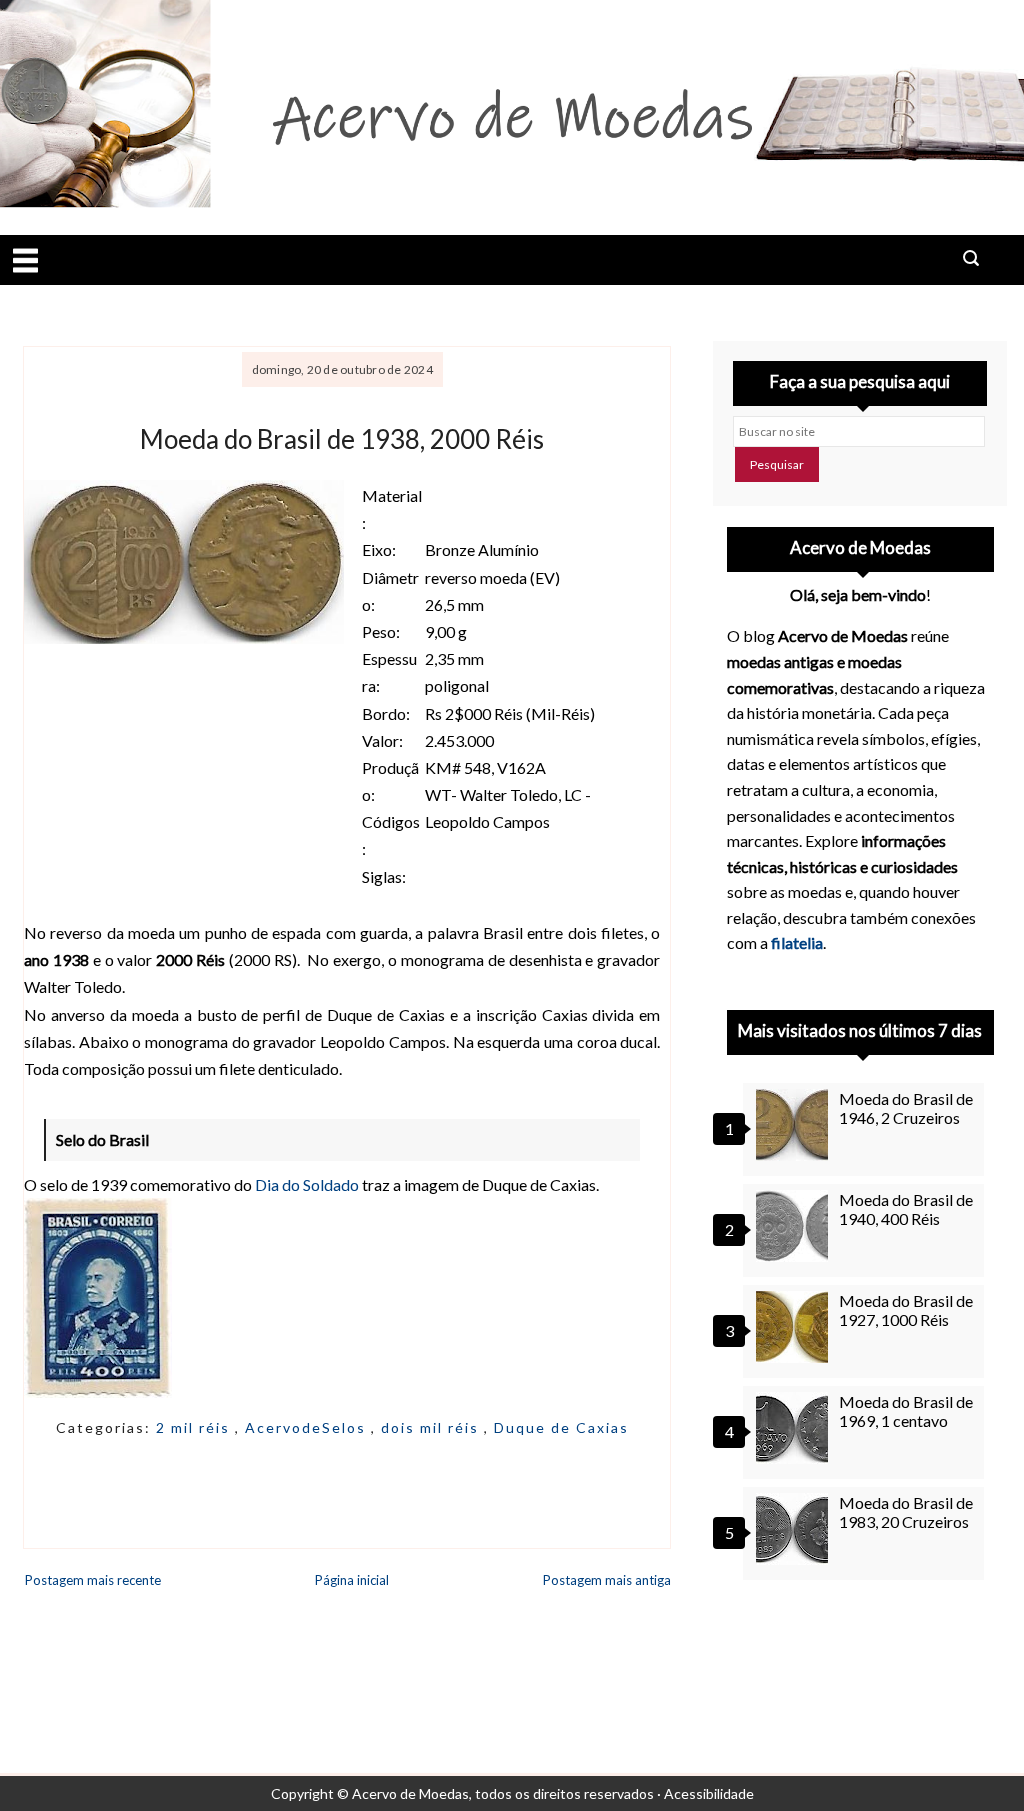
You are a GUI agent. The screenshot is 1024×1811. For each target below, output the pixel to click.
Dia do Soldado (307, 1184)
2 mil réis (195, 1427)
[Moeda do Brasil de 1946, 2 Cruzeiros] (795, 1125)
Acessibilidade (709, 1793)
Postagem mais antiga (607, 1580)
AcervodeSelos (308, 1427)
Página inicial (352, 1580)
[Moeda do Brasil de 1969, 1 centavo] (795, 1428)
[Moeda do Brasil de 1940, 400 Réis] (795, 1226)
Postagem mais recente (93, 1580)
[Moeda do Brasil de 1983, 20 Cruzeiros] (795, 1529)
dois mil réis (432, 1427)
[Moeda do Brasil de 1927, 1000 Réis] (795, 1327)
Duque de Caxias (561, 1427)
